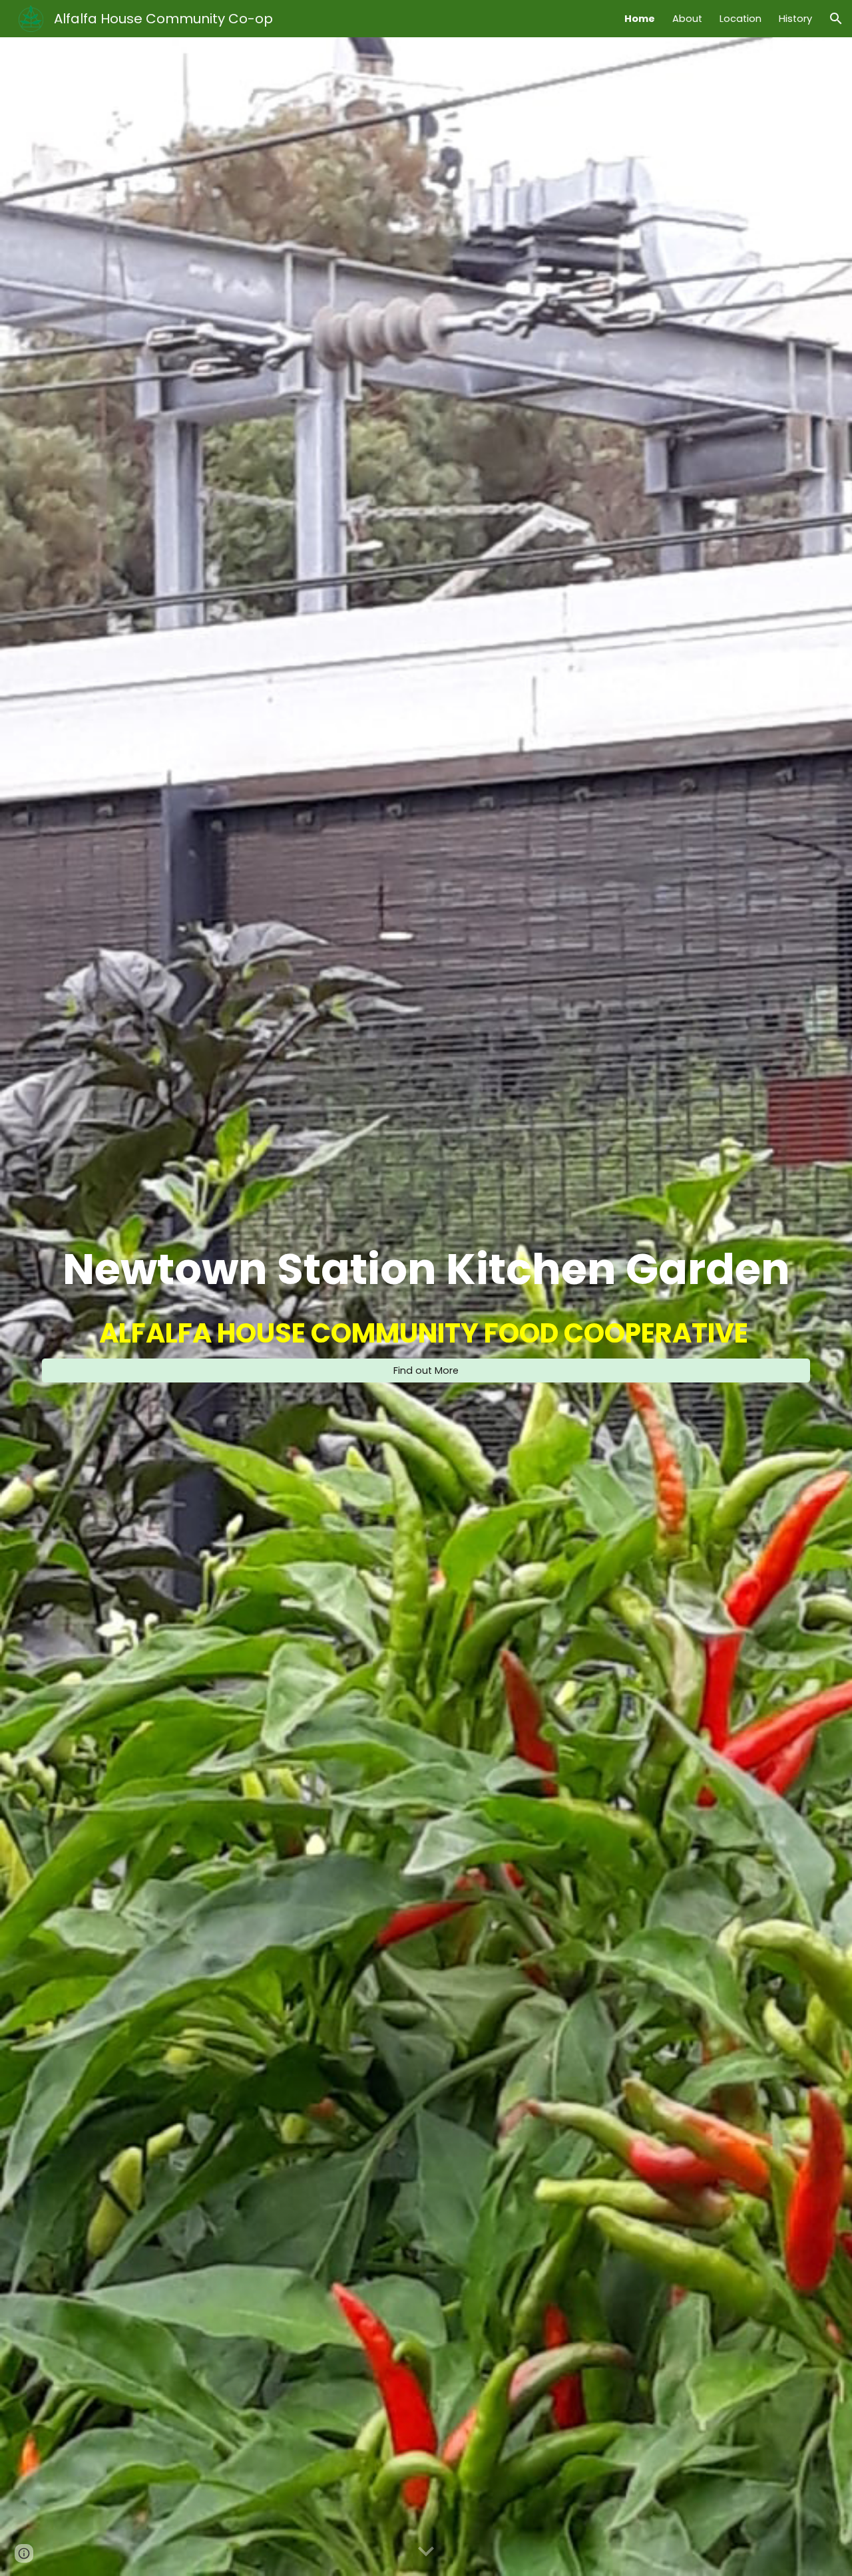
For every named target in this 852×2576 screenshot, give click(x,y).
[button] (836, 19)
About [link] (687, 19)
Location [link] (741, 19)
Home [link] (640, 19)
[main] (426, 1269)
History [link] (795, 19)
